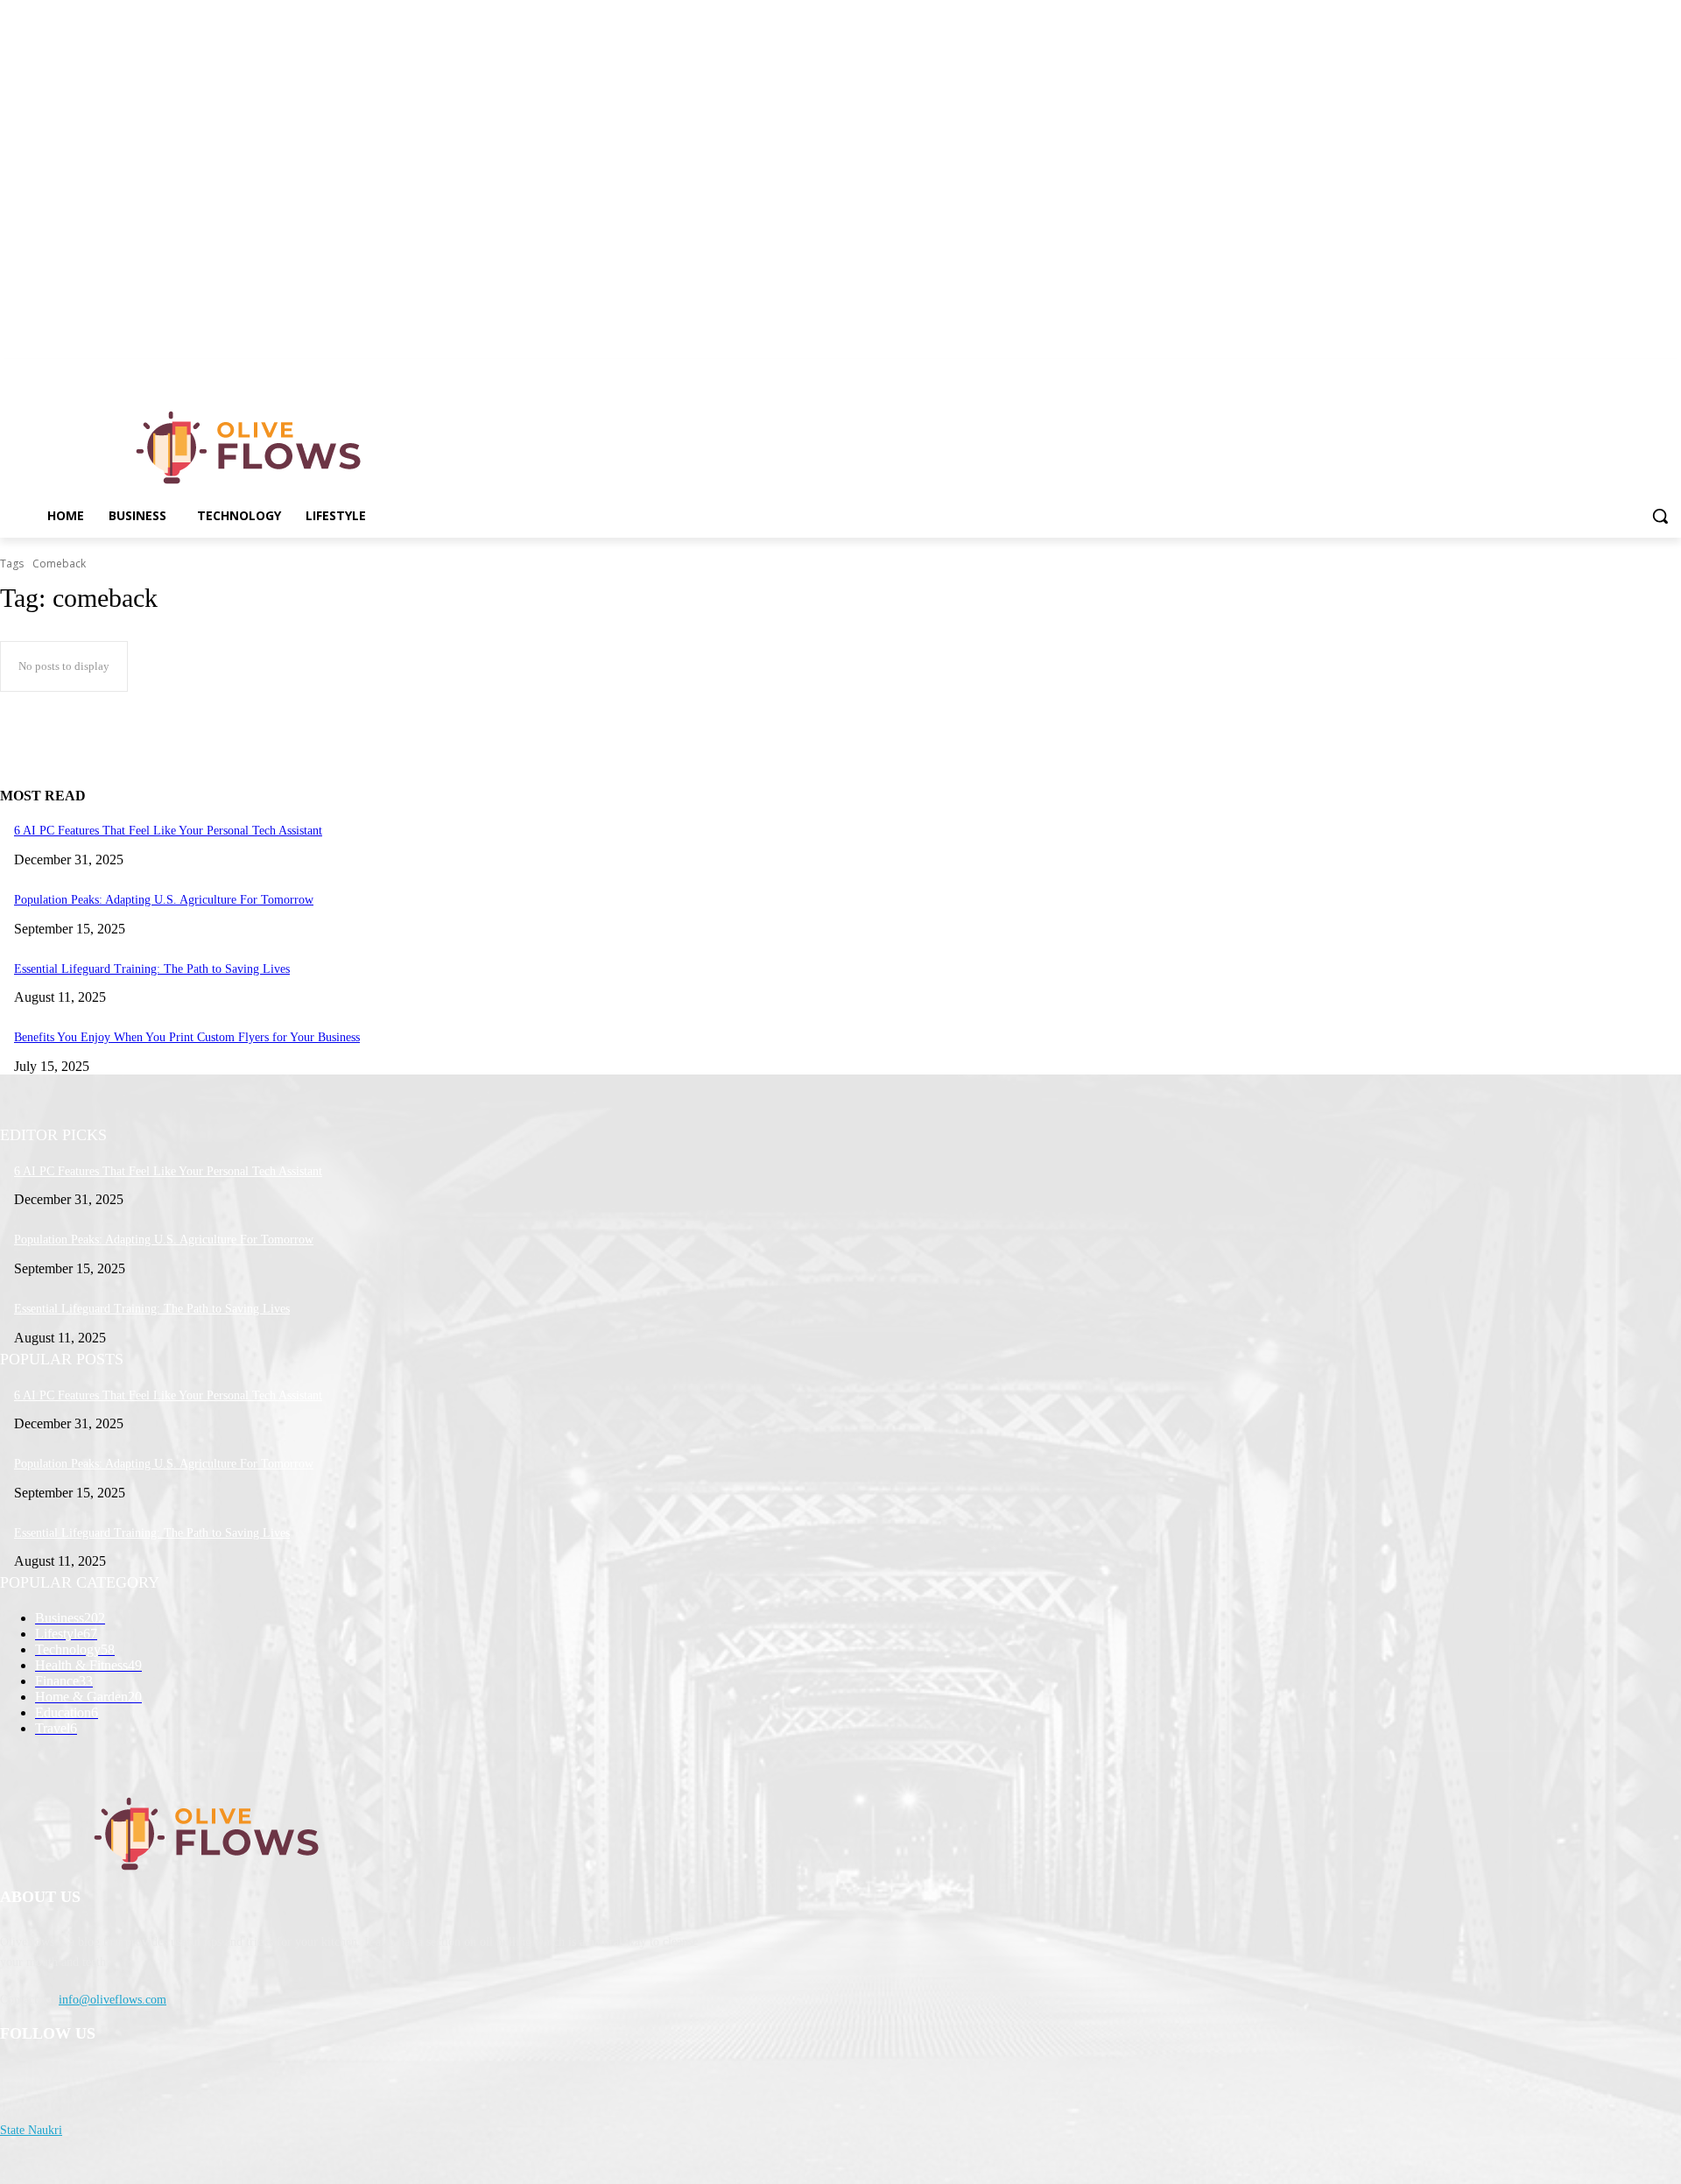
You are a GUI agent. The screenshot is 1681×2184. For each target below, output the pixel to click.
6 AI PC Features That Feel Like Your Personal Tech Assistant (168, 831)
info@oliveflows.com (113, 2000)
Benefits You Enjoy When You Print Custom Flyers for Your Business (187, 1037)
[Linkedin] (1671, 372)
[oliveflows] (252, 447)
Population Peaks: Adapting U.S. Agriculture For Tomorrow (164, 900)
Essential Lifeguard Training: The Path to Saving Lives (152, 969)
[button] (1660, 516)
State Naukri (31, 2130)
